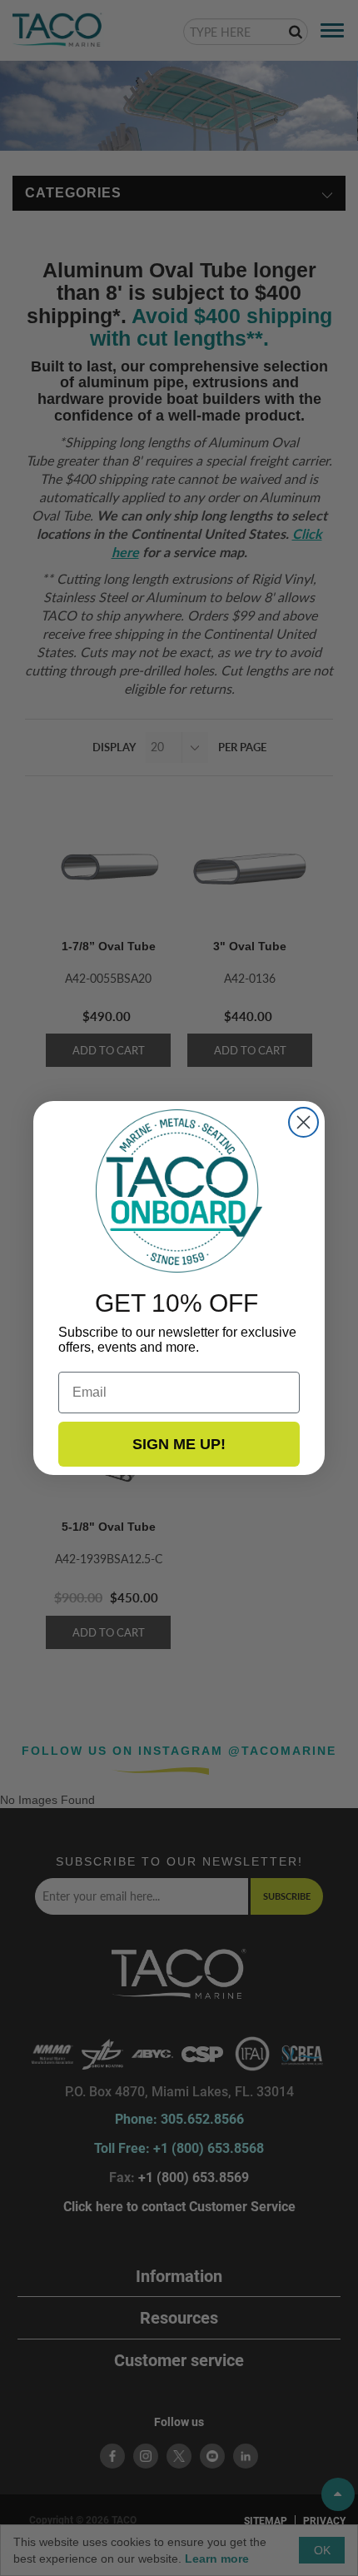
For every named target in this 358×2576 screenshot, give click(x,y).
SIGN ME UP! (179, 1444)
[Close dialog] (303, 1122)
